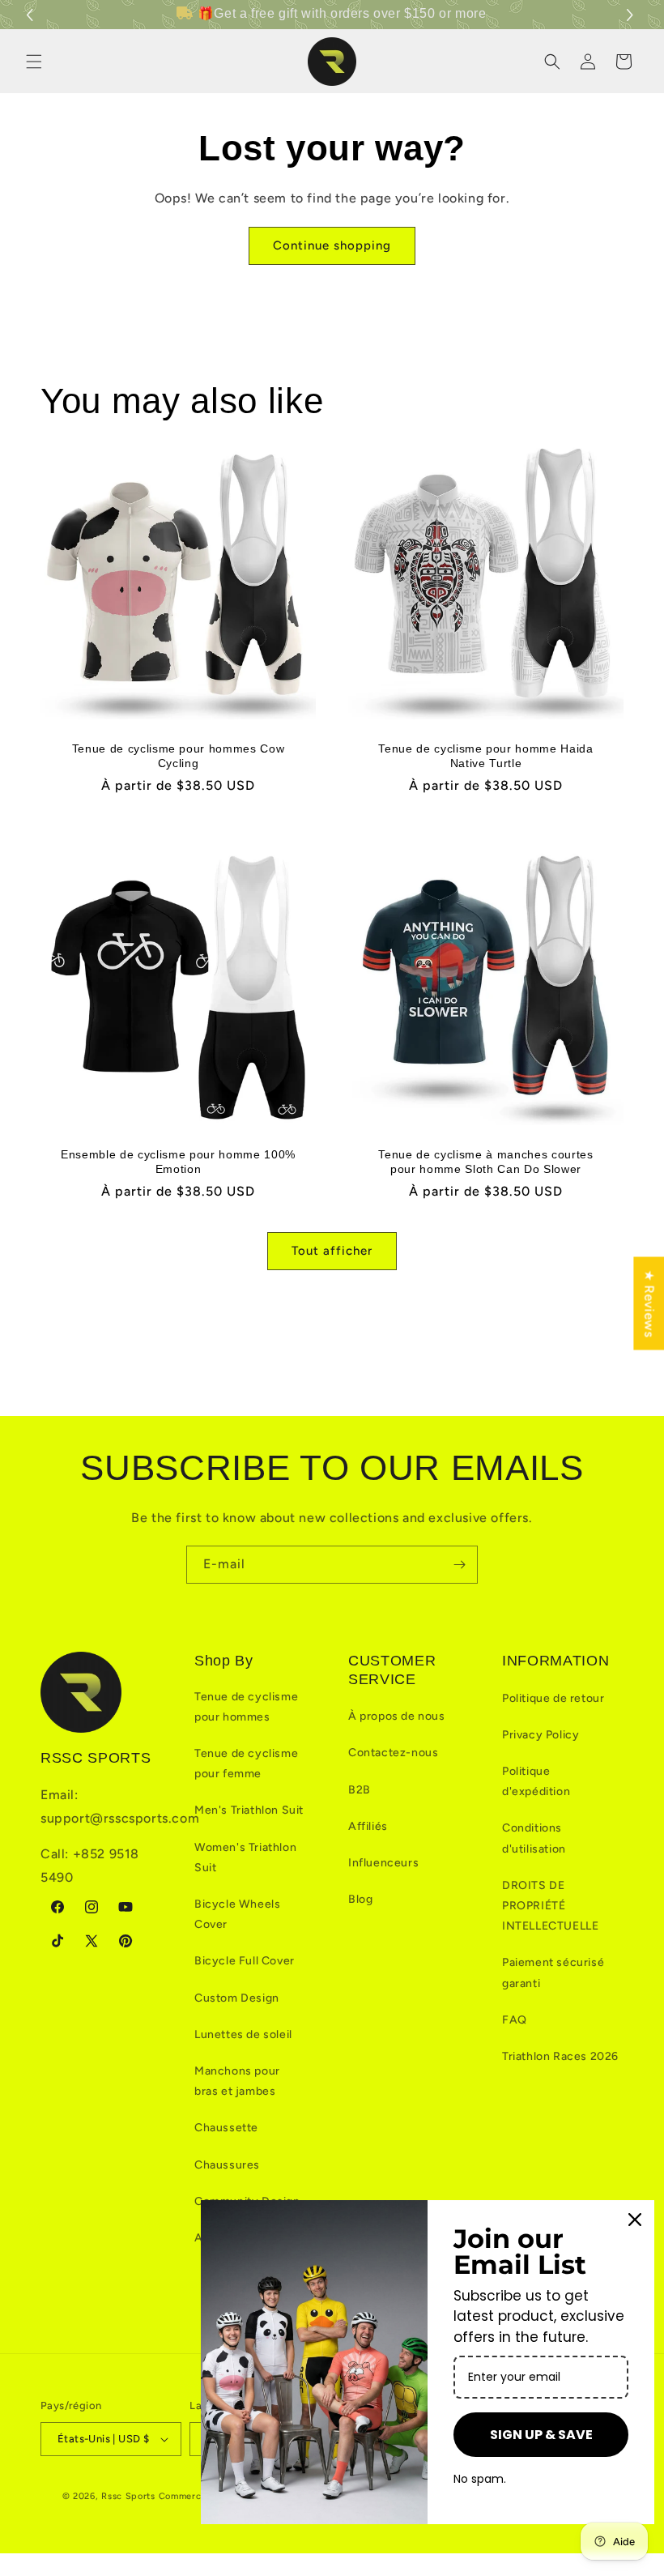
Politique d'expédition (536, 1781)
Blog (360, 1899)
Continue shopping (332, 245)
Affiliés (368, 1826)
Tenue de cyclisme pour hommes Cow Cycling (179, 756)
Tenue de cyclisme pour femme (246, 1764)
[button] (632, 15)
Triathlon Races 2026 (560, 2056)
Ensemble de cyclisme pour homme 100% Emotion (178, 1162)
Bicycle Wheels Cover (237, 1914)
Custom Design (237, 1998)
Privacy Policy (541, 1735)
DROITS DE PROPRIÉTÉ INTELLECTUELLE (550, 1906)
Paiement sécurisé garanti (553, 1973)
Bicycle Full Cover (245, 1961)
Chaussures (227, 2165)
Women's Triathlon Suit (245, 1857)
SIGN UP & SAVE (541, 2435)
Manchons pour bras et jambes (237, 2081)
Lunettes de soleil (243, 2034)
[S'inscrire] (459, 1565)
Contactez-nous (393, 1753)
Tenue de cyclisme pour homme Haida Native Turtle (485, 756)
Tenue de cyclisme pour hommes (246, 1707)
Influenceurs (383, 1863)
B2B (360, 1790)
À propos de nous (397, 1716)
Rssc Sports (128, 2496)
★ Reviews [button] (649, 1303)
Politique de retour (553, 1698)
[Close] (635, 2220)
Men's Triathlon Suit (249, 1810)
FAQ (515, 2020)
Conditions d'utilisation (534, 1838)
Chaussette (226, 2128)
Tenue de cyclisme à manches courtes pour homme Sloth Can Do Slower (485, 1162)
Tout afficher (332, 1251)
